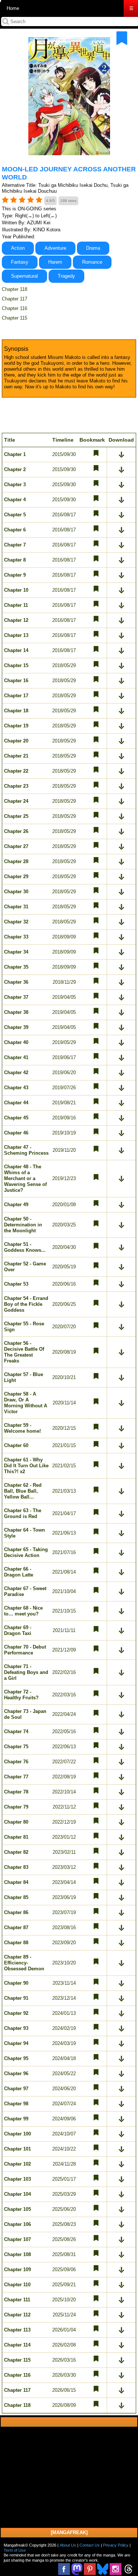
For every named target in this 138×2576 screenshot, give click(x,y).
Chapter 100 (17, 2134)
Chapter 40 (16, 1042)
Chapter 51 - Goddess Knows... (25, 1247)
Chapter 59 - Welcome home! (22, 1428)
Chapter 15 (16, 665)
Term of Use (15, 2550)
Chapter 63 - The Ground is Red (23, 1513)
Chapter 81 (16, 1837)
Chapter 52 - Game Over (25, 1267)
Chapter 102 (17, 2164)
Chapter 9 (15, 575)
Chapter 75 (16, 1747)
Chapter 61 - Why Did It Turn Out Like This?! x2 (26, 1466)
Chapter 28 (16, 861)
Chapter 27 (16, 846)
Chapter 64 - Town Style (24, 1533)
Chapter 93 (16, 2028)
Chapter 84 (16, 1882)
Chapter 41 (16, 1057)
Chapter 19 (16, 726)
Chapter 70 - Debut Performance (25, 1650)
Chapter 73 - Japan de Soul (25, 1714)
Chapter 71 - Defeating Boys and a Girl (26, 1672)
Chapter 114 (17, 2345)
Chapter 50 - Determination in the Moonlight (23, 1225)
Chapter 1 (15, 454)
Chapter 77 (16, 1777)
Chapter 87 (16, 1927)
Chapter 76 (16, 1762)
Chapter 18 (16, 711)
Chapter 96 (16, 2073)
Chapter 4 (15, 500)
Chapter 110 (17, 2285)
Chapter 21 (16, 756)
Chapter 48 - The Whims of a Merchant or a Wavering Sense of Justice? (25, 1178)
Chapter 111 (17, 2300)
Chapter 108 (17, 2254)
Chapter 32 (16, 922)
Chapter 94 (16, 2043)
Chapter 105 (17, 2209)
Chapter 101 (17, 2149)
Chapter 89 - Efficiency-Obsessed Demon (24, 1963)
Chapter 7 (15, 545)
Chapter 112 (17, 2315)
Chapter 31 (16, 907)
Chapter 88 (16, 1943)
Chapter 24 (16, 801)
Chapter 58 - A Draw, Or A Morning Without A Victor (26, 1403)
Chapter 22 (16, 771)
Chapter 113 (17, 2330)
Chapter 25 (16, 816)
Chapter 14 (16, 650)
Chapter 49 (16, 1205)
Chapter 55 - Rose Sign (24, 1327)
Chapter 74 (16, 1731)
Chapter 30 (16, 892)
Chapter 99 (16, 2119)
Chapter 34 (16, 952)
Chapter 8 (15, 560)
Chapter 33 (16, 937)
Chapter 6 (15, 530)
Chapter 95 (16, 2058)
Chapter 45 (16, 1118)
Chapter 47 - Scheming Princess (26, 1150)
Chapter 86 (16, 1912)
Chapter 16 (16, 680)
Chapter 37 (16, 997)
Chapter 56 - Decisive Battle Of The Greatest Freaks (24, 1352)
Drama (93, 248)
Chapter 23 (16, 786)
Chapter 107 (17, 2239)
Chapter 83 (16, 1867)
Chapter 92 (16, 2013)
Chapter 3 (15, 484)
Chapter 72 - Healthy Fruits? (21, 1695)
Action (18, 248)
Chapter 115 (15, 318)
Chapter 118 (15, 289)
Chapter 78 (16, 1792)
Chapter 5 (15, 515)
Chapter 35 (16, 967)
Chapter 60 (16, 1445)
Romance (92, 262)
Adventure (55, 248)
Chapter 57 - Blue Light (24, 1377)
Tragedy (66, 276)
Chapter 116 (15, 308)
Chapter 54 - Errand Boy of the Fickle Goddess (26, 1304)
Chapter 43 (16, 1088)
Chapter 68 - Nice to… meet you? (23, 1611)
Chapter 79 (16, 1807)
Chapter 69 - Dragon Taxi (18, 1630)
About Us (68, 2545)
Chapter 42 (16, 1073)
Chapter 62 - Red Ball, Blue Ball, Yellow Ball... (23, 1491)
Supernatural (24, 276)
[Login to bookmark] (122, 38)
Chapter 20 (16, 741)
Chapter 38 (16, 1012)
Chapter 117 (15, 299)
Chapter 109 (17, 2269)
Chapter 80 (16, 1822)
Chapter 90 (16, 1983)
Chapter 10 (16, 590)
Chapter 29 (16, 877)
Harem (55, 262)
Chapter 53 (16, 1284)
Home (13, 8)
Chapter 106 (17, 2224)
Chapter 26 (16, 831)
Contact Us (90, 2545)
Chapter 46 (16, 1133)
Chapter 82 (16, 1852)
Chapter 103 (17, 2179)
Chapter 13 (16, 635)
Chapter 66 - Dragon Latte (19, 1572)
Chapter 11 (16, 605)
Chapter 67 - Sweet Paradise (25, 1591)
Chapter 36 (16, 982)
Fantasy (20, 262)
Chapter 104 (17, 2194)
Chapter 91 (16, 1998)
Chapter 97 (16, 2089)
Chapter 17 (16, 696)
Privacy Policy (116, 2545)
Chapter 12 (16, 620)
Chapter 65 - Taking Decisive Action (26, 1552)
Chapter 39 (16, 1027)
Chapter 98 (16, 2104)
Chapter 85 (16, 1897)
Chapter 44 (16, 1103)
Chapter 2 (15, 469)
